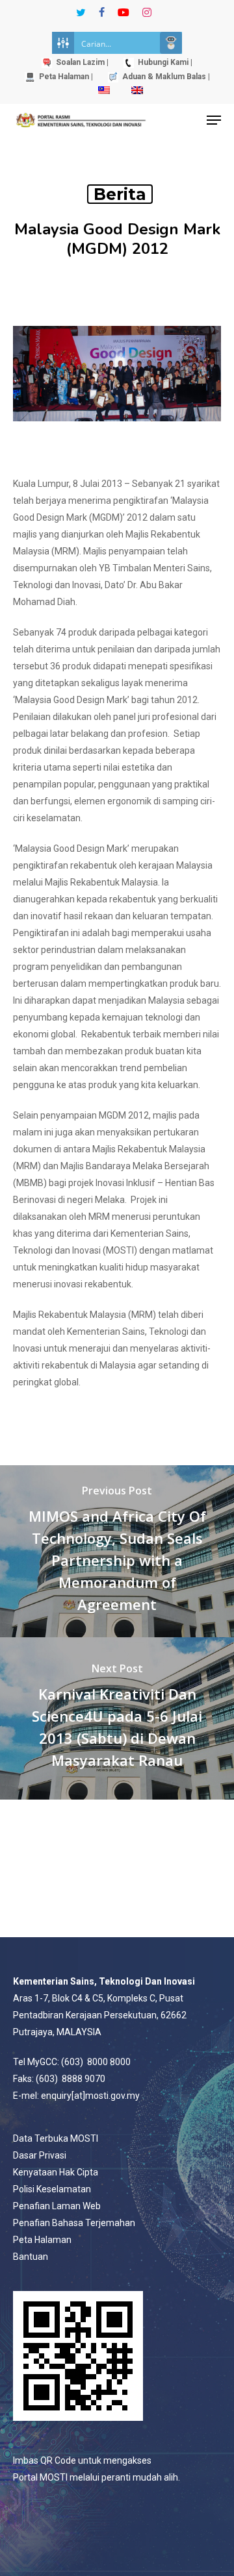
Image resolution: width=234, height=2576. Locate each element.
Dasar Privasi (40, 2155)
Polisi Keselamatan (52, 2189)
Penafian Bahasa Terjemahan (74, 2223)
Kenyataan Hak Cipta (56, 2172)
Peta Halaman (42, 2240)
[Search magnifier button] (171, 43)
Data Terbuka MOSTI (56, 2138)
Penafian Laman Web (57, 2206)
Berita (120, 194)
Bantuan (31, 2257)
